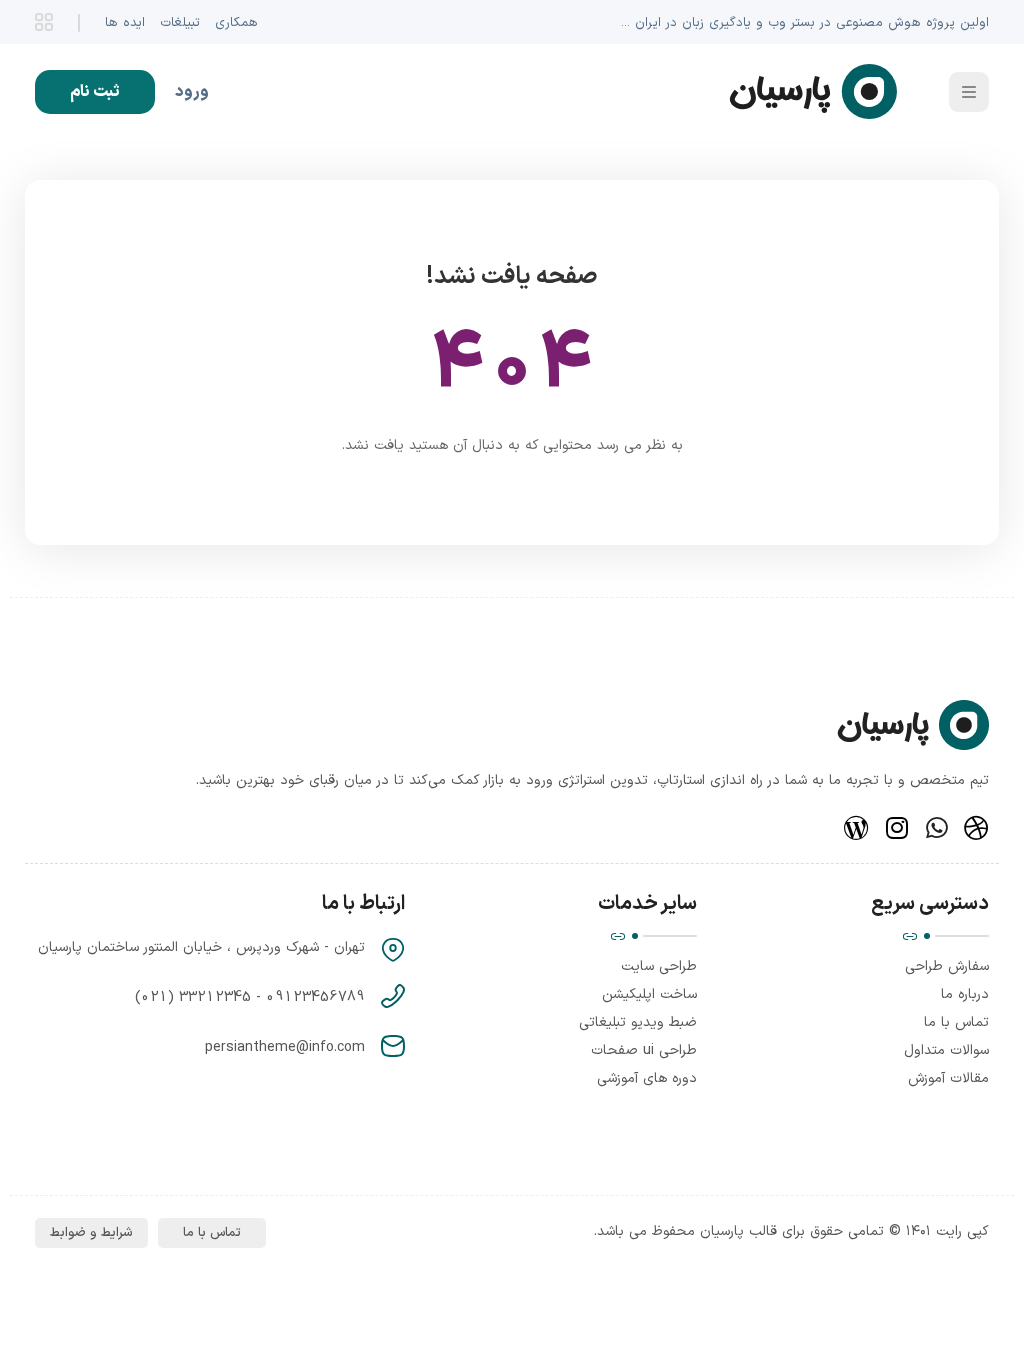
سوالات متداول (946, 1050)
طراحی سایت (659, 966)
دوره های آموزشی (647, 1078)
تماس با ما (956, 1022)
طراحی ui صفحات (644, 1050)
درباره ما (965, 994)
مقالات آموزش (948, 1078)
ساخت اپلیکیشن (649, 994)
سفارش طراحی (947, 966)
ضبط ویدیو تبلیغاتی (638, 1022)
